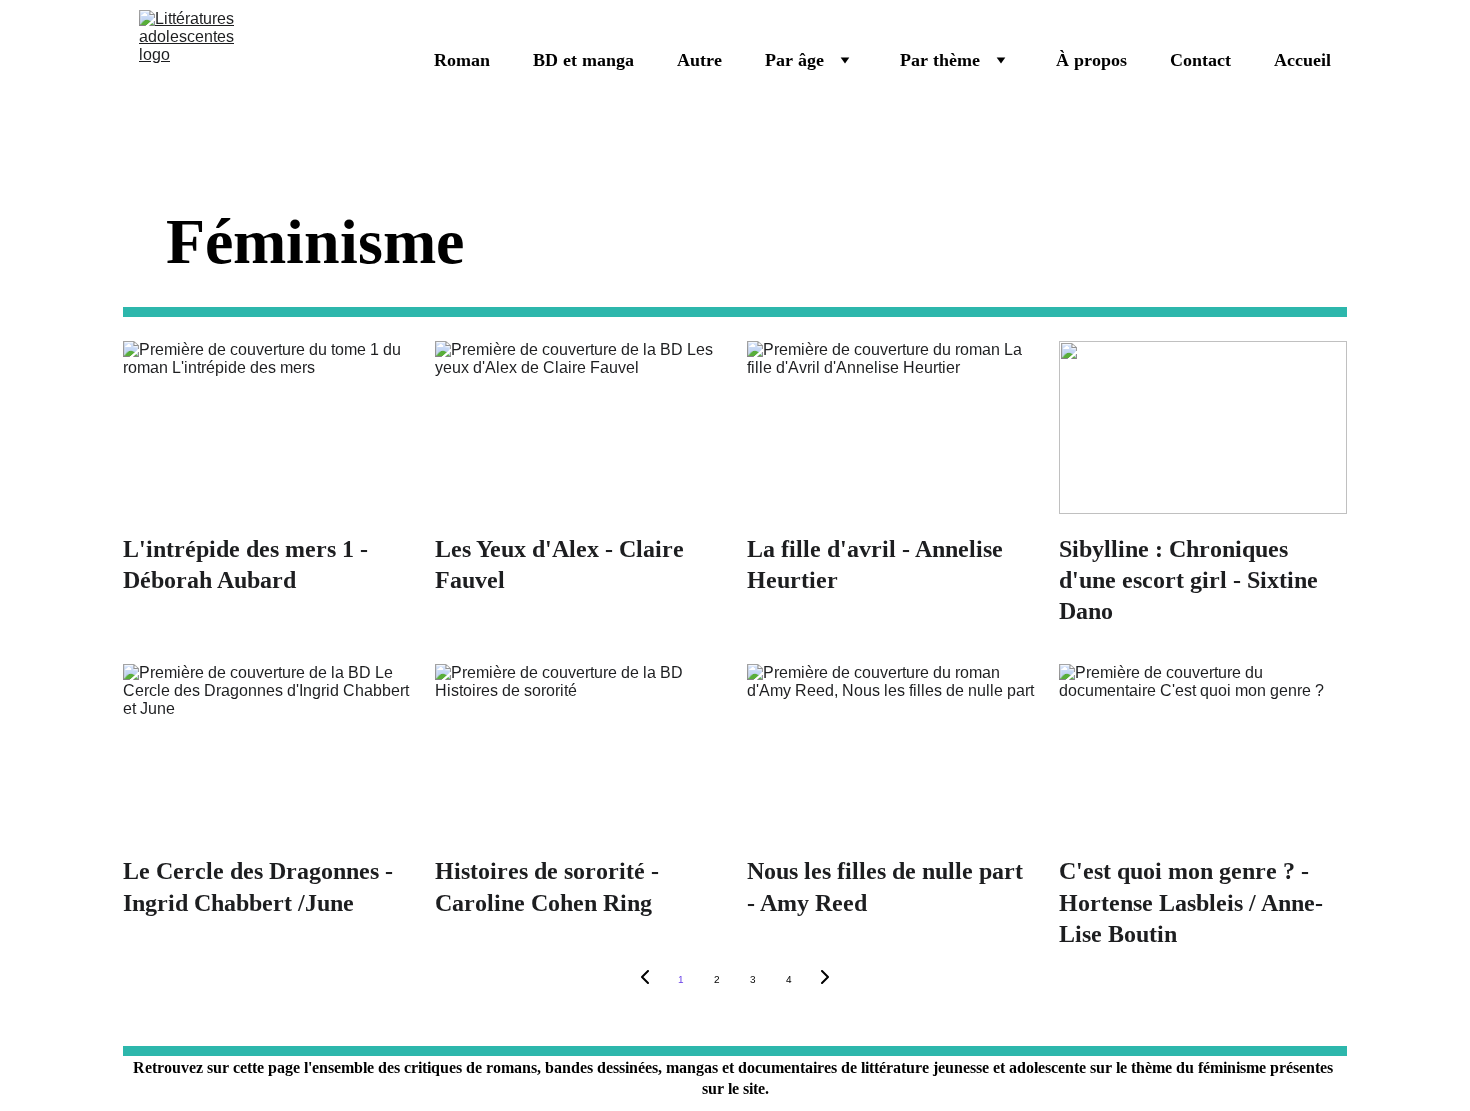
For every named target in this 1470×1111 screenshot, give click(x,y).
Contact (1200, 60)
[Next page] (825, 980)
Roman (462, 60)
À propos (1091, 60)
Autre (699, 60)
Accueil (1302, 60)
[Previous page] (645, 980)
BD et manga (583, 60)
